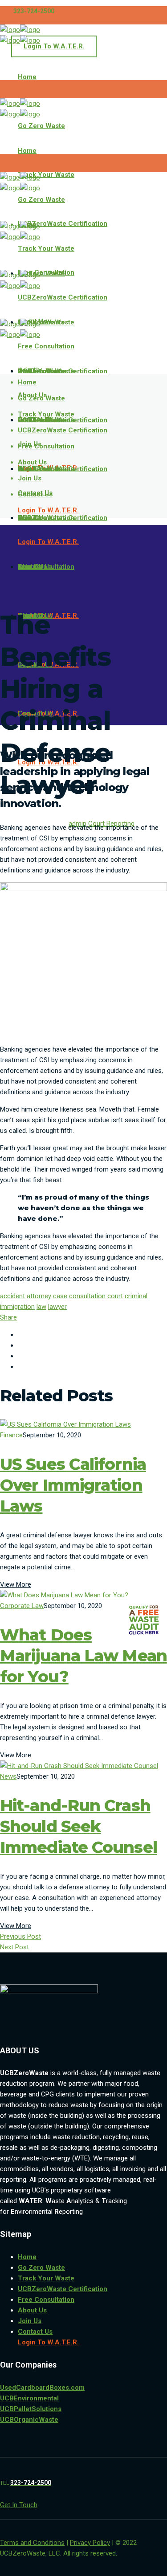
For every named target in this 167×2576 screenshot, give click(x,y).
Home (27, 2257)
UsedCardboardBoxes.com (42, 2388)
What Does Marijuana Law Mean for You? (83, 1656)
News (8, 1776)
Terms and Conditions (32, 2543)
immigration (17, 1307)
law (41, 1307)
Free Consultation (46, 2300)
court (115, 1296)
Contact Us (35, 2332)
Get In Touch (19, 2505)
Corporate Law (22, 1606)
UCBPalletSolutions (31, 2409)
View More (16, 1584)
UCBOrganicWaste (29, 2420)
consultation (87, 1296)
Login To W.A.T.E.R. (54, 46)
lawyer (57, 1307)
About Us (32, 2310)
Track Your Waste (46, 2278)
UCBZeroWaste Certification (63, 2289)
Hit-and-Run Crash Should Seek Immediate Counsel (79, 1826)
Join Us (30, 2321)
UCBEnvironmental (29, 2398)
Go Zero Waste (41, 2268)
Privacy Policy (90, 2543)
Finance (11, 1435)
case (60, 1296)
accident (12, 1296)
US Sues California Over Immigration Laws (73, 1485)
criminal (136, 1296)
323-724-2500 (34, 11)
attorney (39, 1296)
